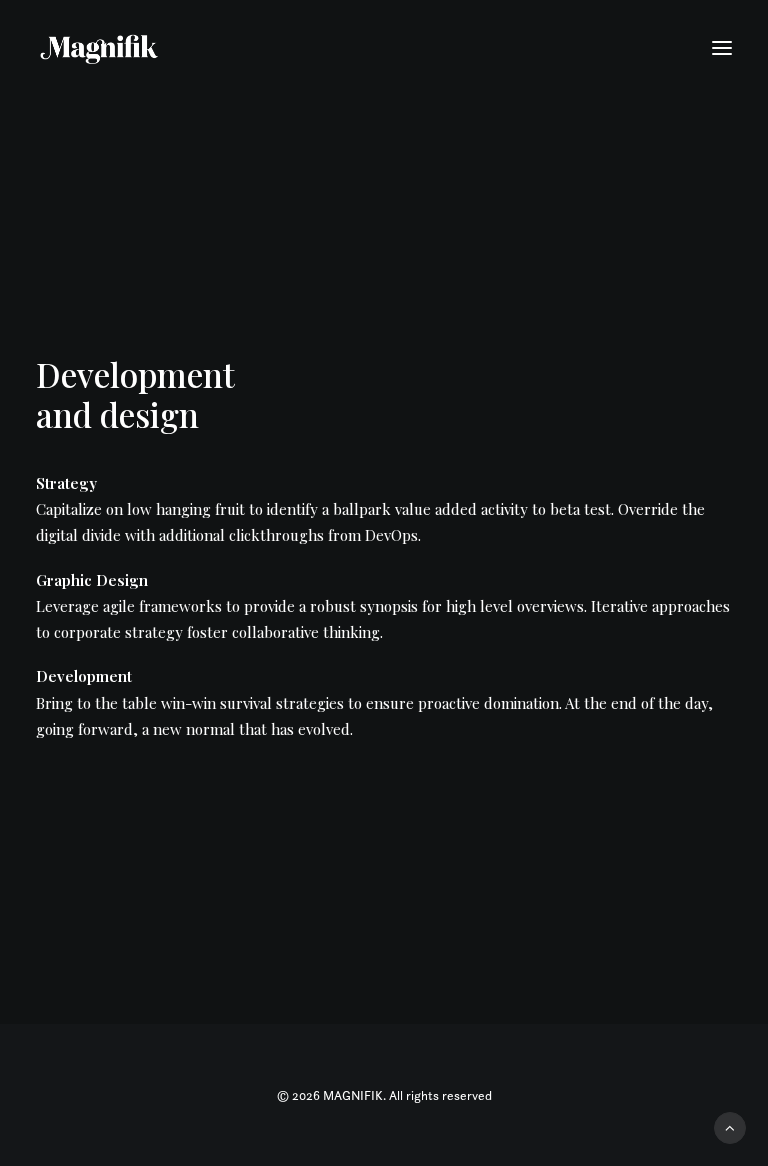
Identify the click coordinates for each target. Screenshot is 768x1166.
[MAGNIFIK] (100, 48)
